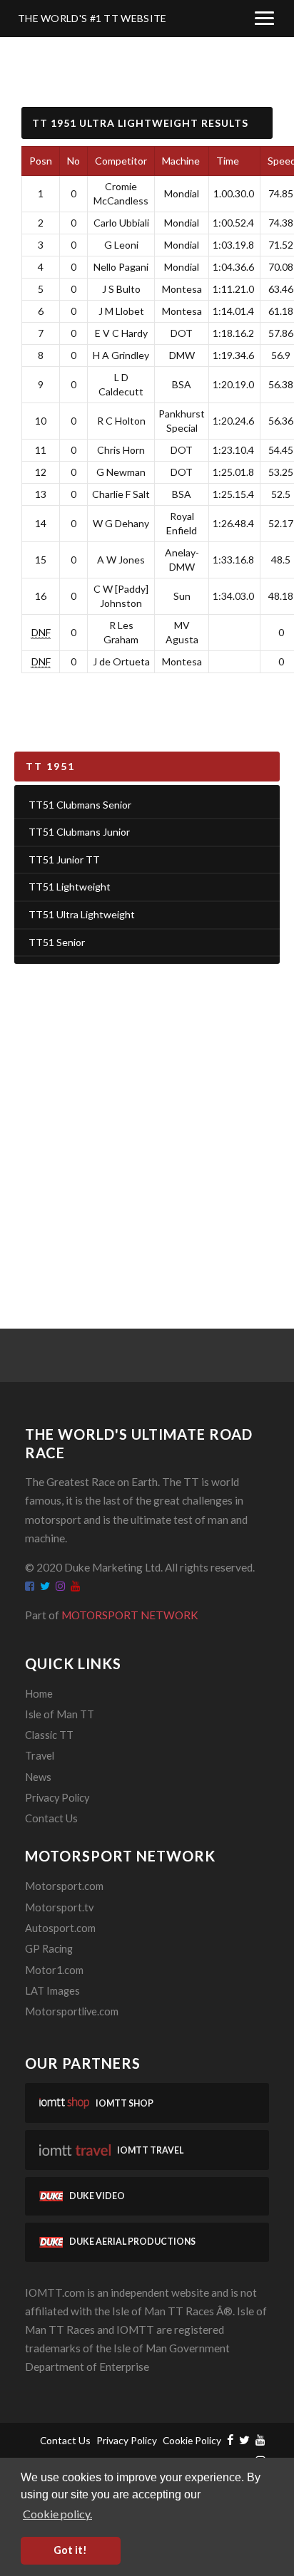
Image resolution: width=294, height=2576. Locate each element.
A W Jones (121, 560)
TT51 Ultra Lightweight (82, 914)
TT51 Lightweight (70, 887)
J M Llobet (121, 311)
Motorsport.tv (59, 1907)
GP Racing (49, 1949)
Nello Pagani (121, 267)
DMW (182, 355)
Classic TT (49, 1735)
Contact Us (51, 1818)
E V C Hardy (121, 333)
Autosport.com (60, 1928)
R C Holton (121, 421)
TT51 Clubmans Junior (79, 832)
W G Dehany (121, 523)
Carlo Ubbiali (121, 223)
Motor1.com (54, 1970)
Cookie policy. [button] (57, 2514)
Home (39, 1694)
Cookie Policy (192, 2440)
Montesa (182, 289)
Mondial (182, 193)
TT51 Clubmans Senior (80, 805)
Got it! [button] (70, 2550)
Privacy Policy (57, 1798)
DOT (182, 333)
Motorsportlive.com (72, 2011)
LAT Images (52, 1991)
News (38, 1777)
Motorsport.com (64, 1886)
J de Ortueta (121, 661)
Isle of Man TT (60, 1714)
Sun (182, 596)
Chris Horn (121, 450)
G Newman (121, 472)
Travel (40, 1756)
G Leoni (121, 245)
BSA (182, 384)
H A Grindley (121, 355)
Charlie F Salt (121, 494)
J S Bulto (121, 289)
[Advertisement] (147, 1128)
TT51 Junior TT (64, 859)
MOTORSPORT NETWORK (130, 1615)
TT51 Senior (57, 942)
